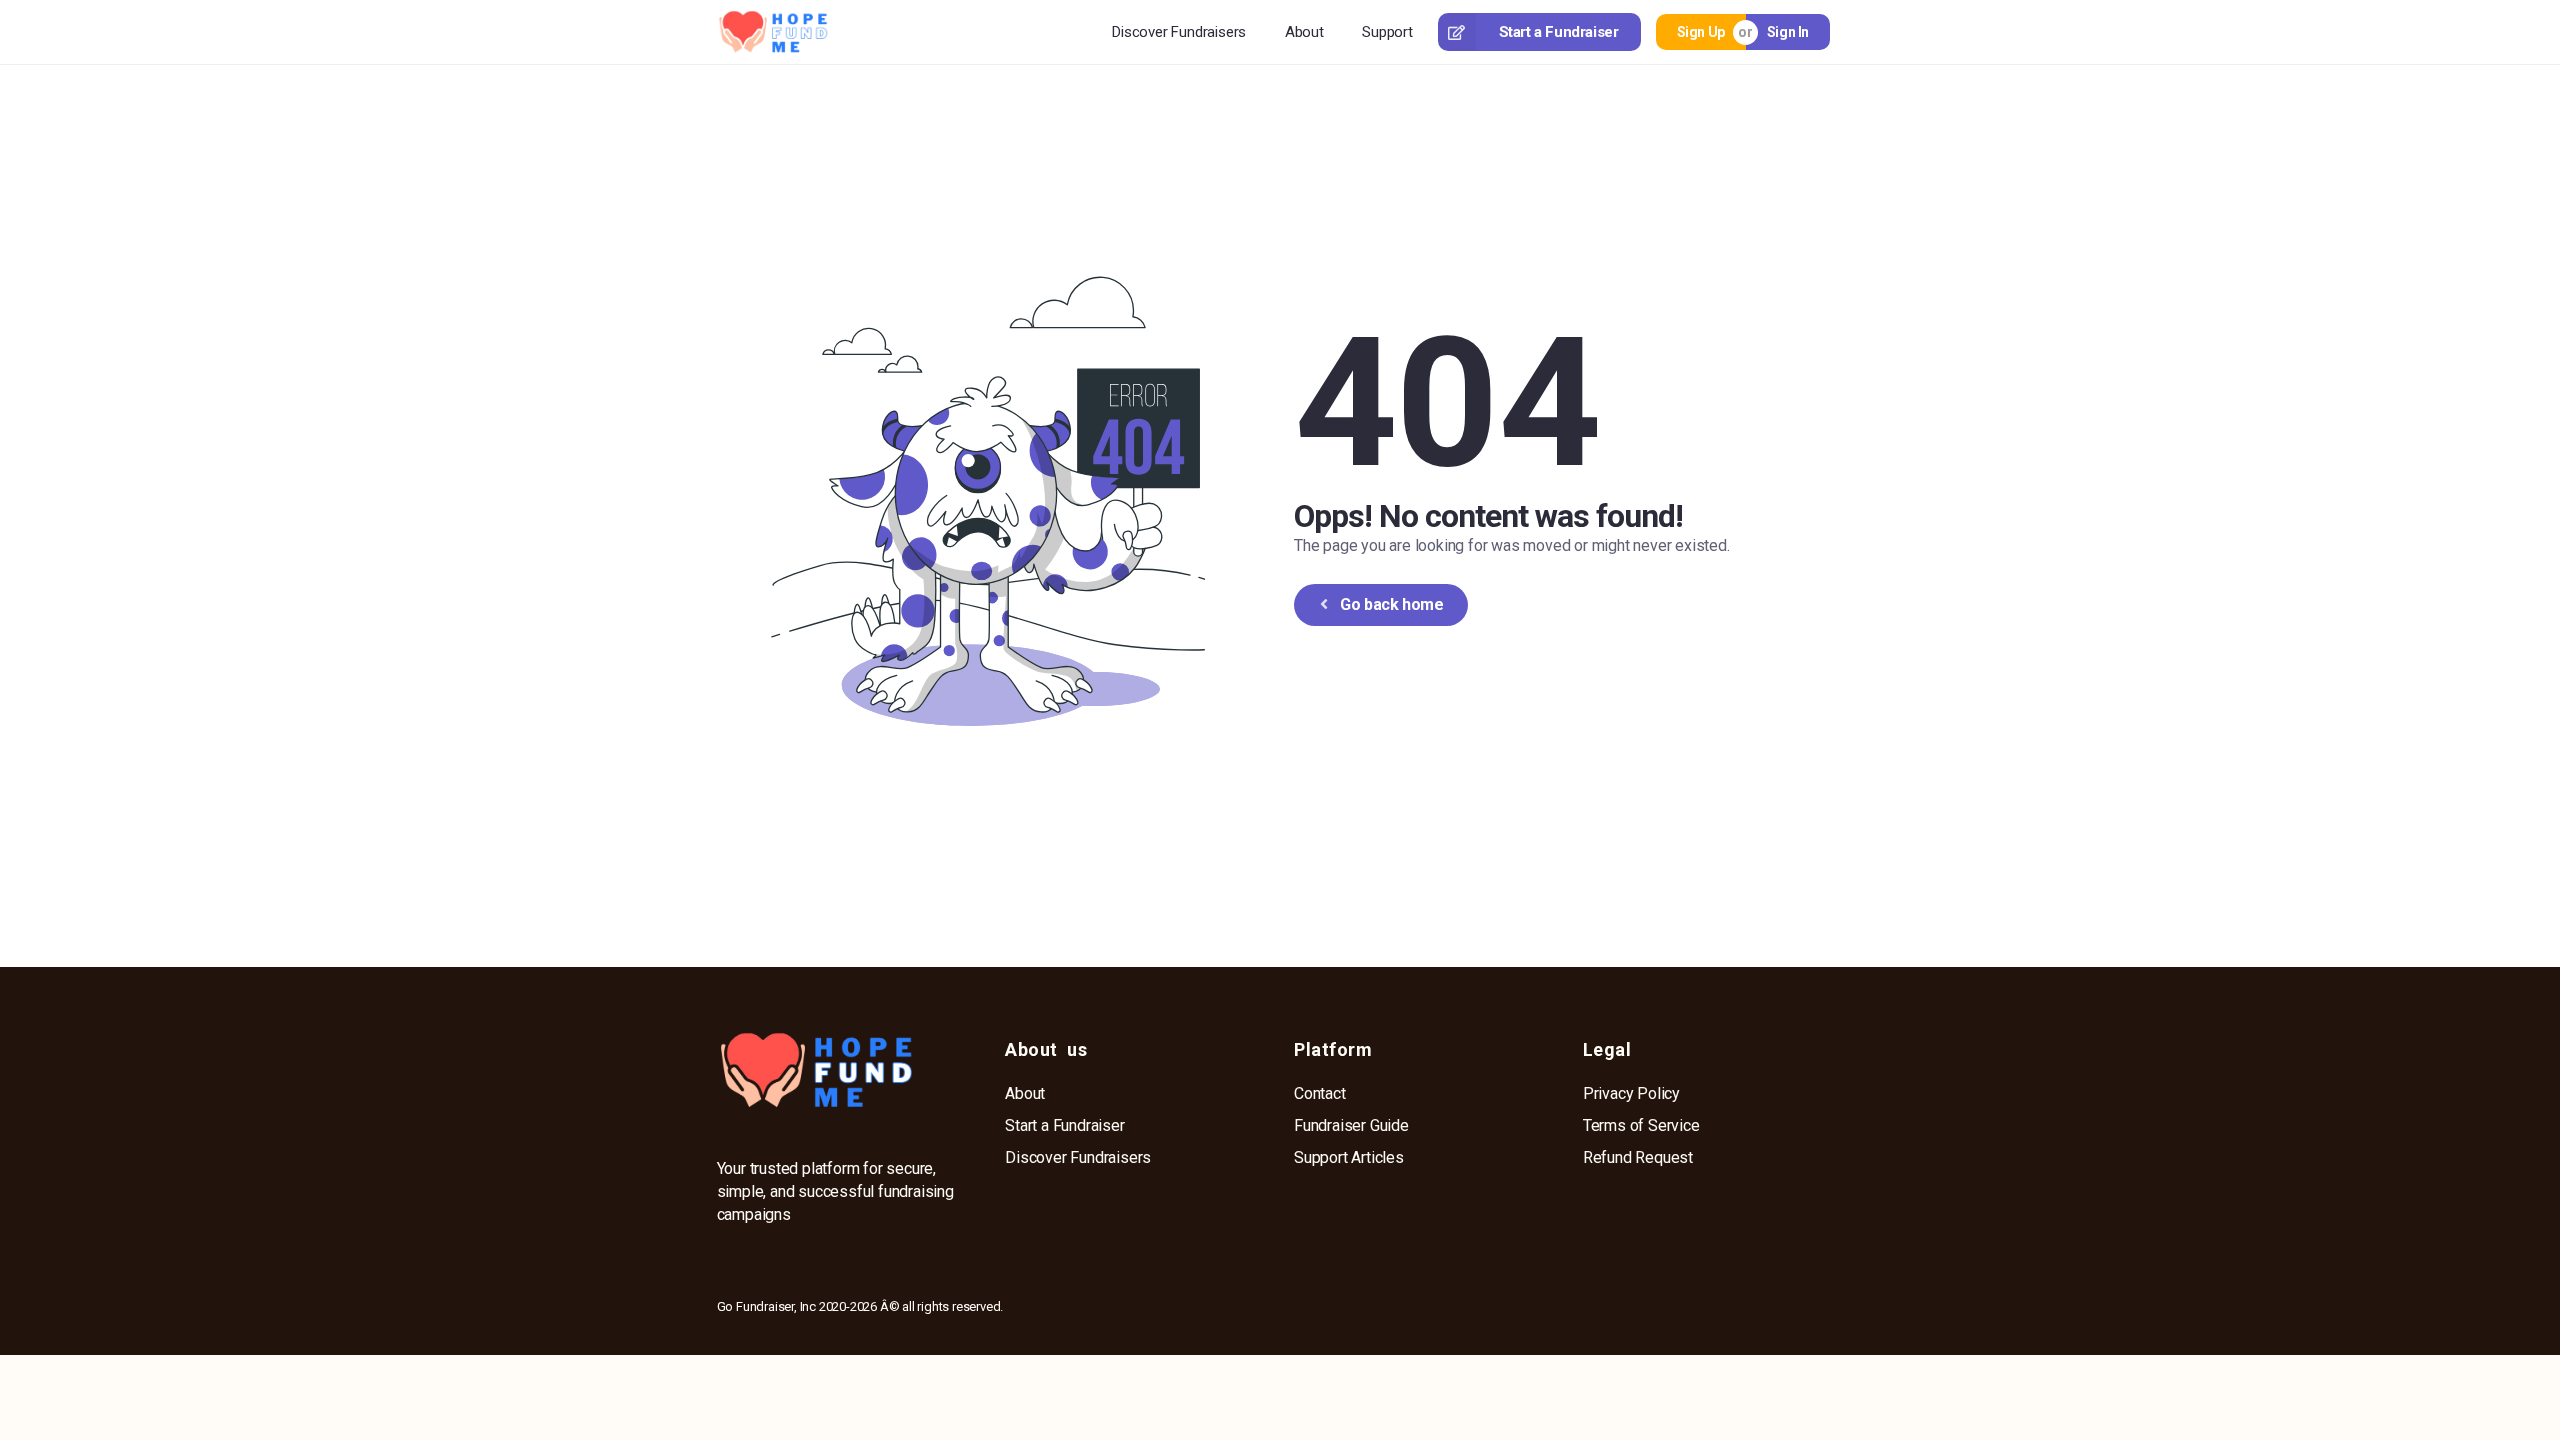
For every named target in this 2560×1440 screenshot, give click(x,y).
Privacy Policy (1631, 1093)
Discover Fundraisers (1179, 32)
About (1304, 32)
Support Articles (1349, 1157)
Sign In (1788, 32)
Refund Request (1638, 1157)
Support (1387, 32)
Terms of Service (1641, 1125)
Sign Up (1701, 32)
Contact (1320, 1093)
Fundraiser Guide (1351, 1125)
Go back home (1391, 604)
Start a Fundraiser (1559, 32)
